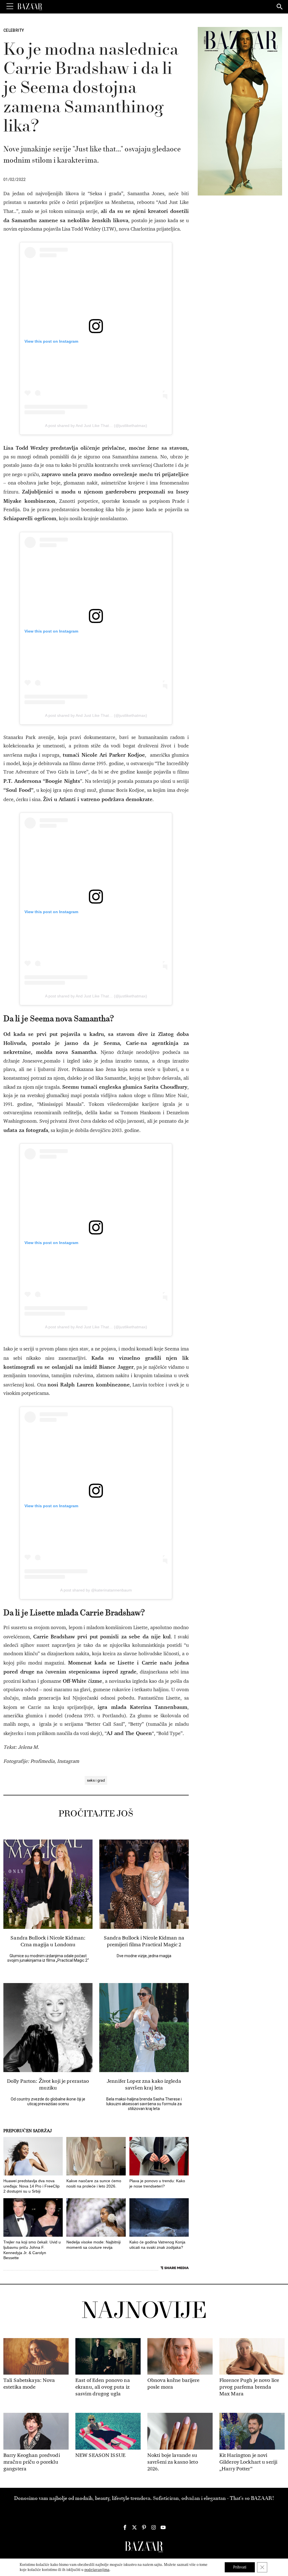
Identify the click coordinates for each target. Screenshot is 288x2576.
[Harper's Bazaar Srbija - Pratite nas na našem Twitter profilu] (134, 2527)
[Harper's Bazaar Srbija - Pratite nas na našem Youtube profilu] (163, 2527)
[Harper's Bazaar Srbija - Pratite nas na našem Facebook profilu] (125, 2527)
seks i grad (96, 1780)
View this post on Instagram (51, 341)
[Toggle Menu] (10, 6)
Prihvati (240, 2567)
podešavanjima (97, 2570)
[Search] (280, 7)
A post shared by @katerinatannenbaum (96, 1590)
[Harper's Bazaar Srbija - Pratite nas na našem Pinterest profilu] (144, 2527)
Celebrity (14, 30)
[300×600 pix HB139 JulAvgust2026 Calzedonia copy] (240, 111)
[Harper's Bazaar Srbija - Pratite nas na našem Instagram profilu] (154, 2527)
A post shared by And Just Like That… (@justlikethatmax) (96, 426)
